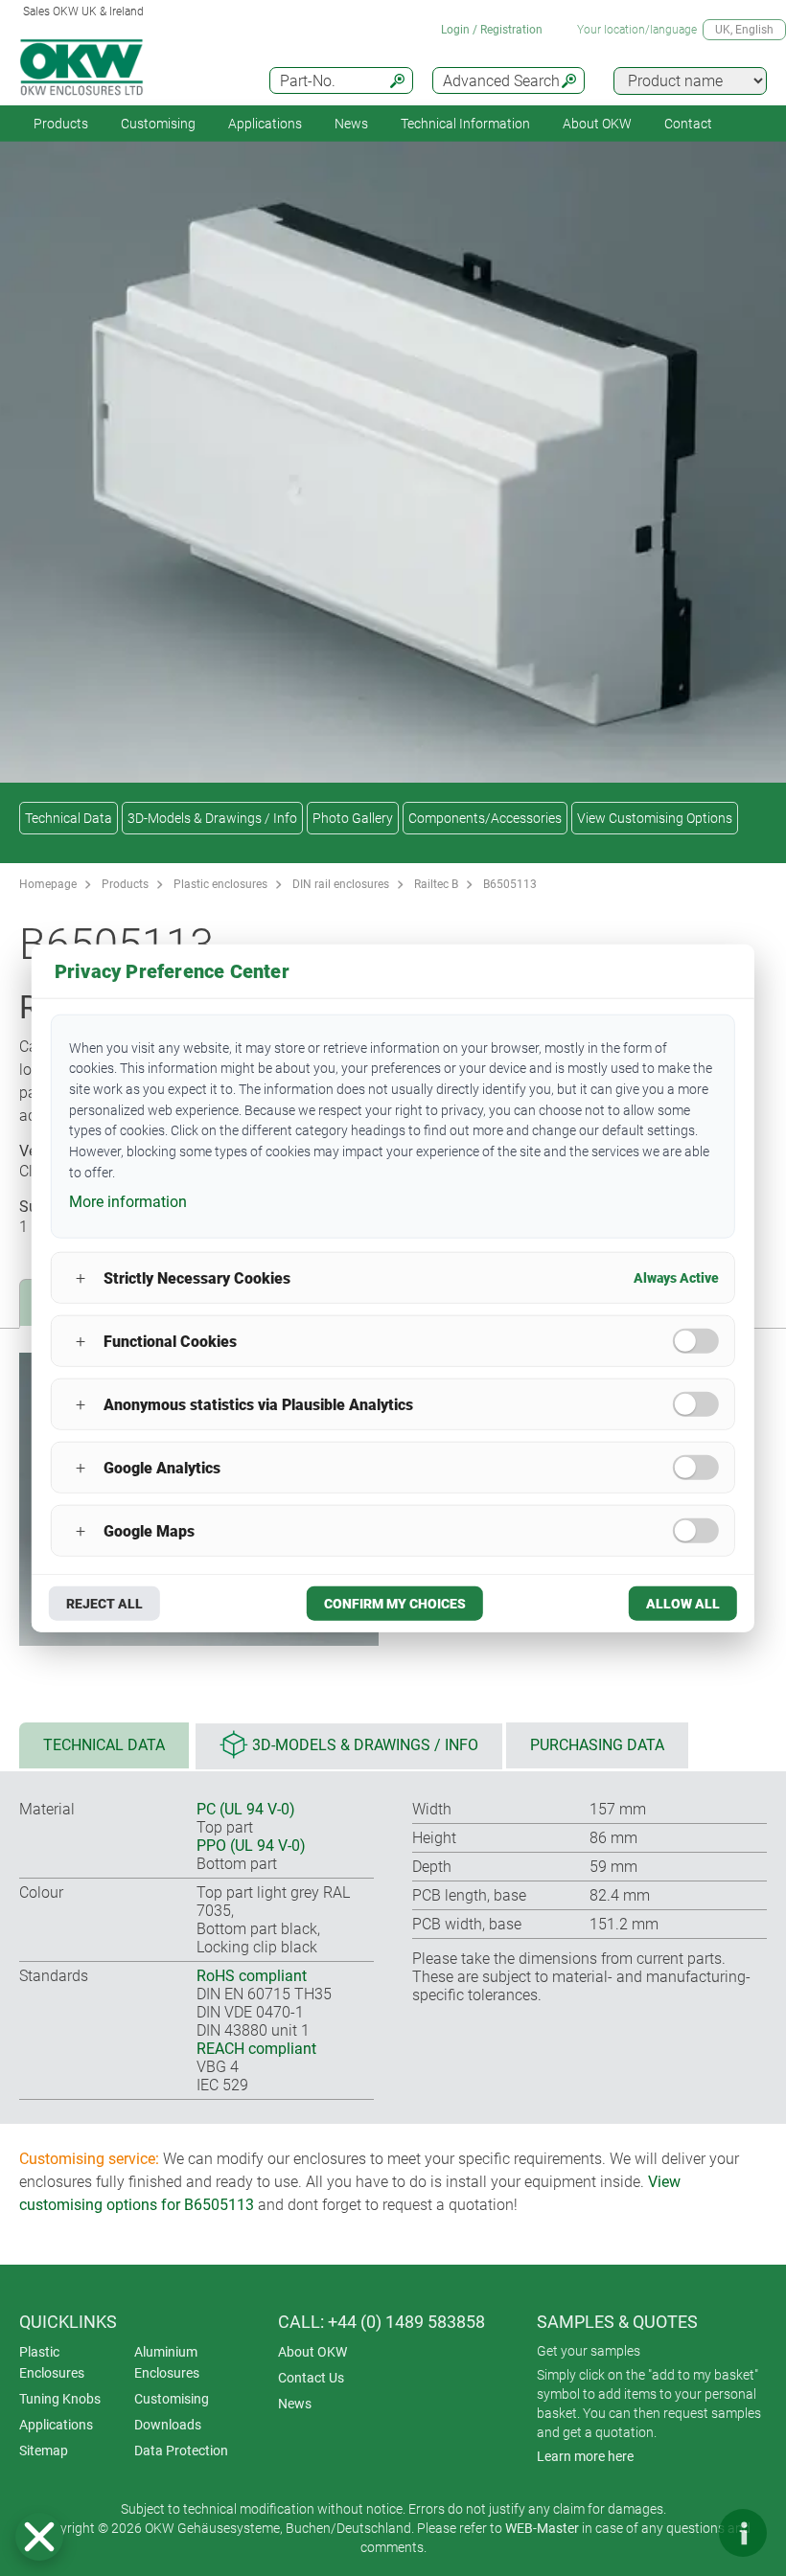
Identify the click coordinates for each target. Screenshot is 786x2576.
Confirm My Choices (395, 1604)
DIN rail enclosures (341, 884)
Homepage (48, 884)
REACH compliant (256, 2049)
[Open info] (743, 2533)
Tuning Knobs (60, 2399)
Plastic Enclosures (52, 2362)
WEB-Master (542, 2528)
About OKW (312, 2352)
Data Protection (181, 2451)
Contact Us (311, 2378)
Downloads (168, 2425)
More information (128, 1202)
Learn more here (585, 2456)
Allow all (683, 1604)
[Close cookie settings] (39, 2537)
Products (61, 124)
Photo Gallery (353, 818)
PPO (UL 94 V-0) (251, 1846)
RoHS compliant (252, 1976)
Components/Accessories (485, 818)
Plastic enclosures (220, 884)
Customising (158, 124)
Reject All (104, 1604)
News (351, 124)
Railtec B (436, 884)
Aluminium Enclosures (167, 2362)
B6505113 (510, 884)
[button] (39, 2537)
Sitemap (44, 2451)
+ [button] (81, 1277)
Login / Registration (492, 30)
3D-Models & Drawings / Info (212, 818)
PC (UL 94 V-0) (246, 1809)
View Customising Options (655, 818)
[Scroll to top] (685, 2533)
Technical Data (69, 818)
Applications (265, 124)
